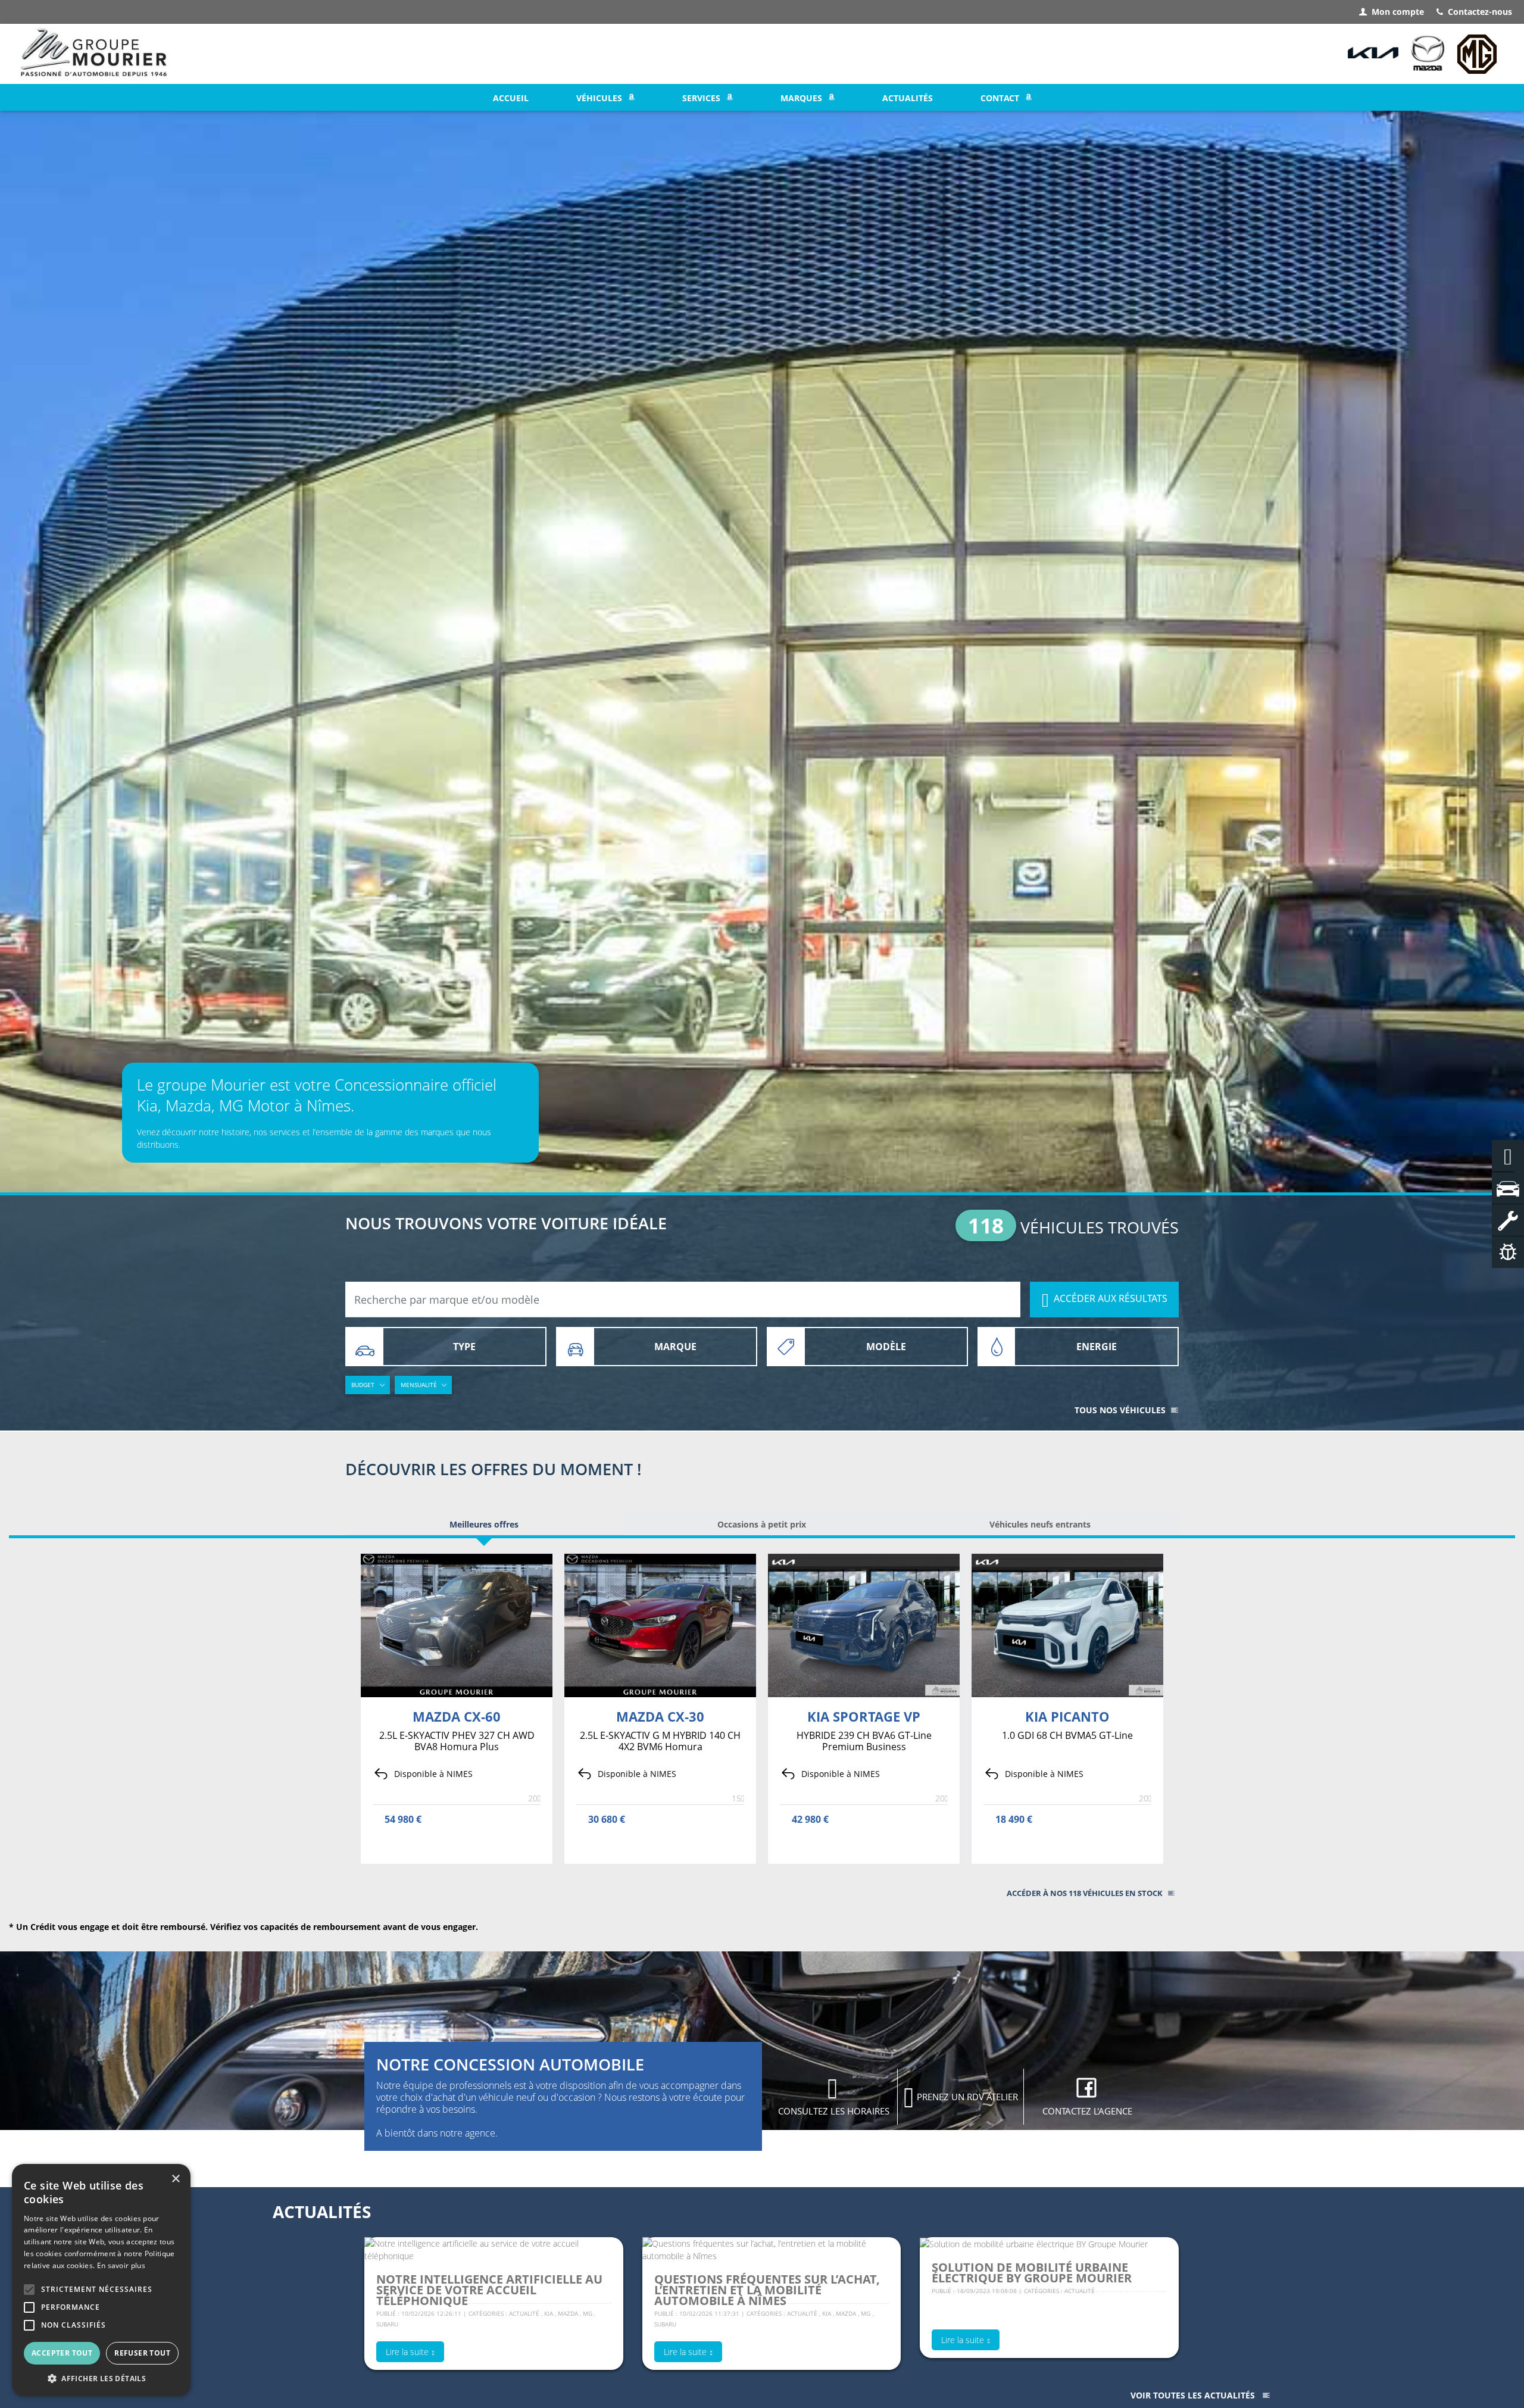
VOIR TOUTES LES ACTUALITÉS (1193, 2395)
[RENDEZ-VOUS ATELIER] (1508, 1220)
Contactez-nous (1480, 12)
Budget (363, 1385)
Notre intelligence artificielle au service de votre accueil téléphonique (489, 2290)
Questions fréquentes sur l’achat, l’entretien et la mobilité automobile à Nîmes (767, 2290)
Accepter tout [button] (62, 2353)
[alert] (101, 2280)
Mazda (568, 2313)
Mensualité (419, 1385)
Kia (549, 2313)
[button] (29, 2290)
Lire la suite (407, 2352)
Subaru (387, 2324)
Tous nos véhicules (1120, 1410)
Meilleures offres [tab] (484, 1524)
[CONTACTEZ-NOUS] (1508, 1156)
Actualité (525, 2313)
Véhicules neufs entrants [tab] (1040, 1524)
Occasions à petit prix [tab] (762, 1524)
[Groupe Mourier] (94, 54)
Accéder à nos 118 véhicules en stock (1085, 1893)
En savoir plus (121, 2265)
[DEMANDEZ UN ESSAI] (1508, 1188)
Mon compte (1398, 12)
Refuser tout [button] (142, 2353)
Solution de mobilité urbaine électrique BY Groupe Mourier (1032, 2273)
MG (588, 2313)
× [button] (175, 2179)
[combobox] (683, 1300)
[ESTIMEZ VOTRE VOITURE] (1508, 1252)
